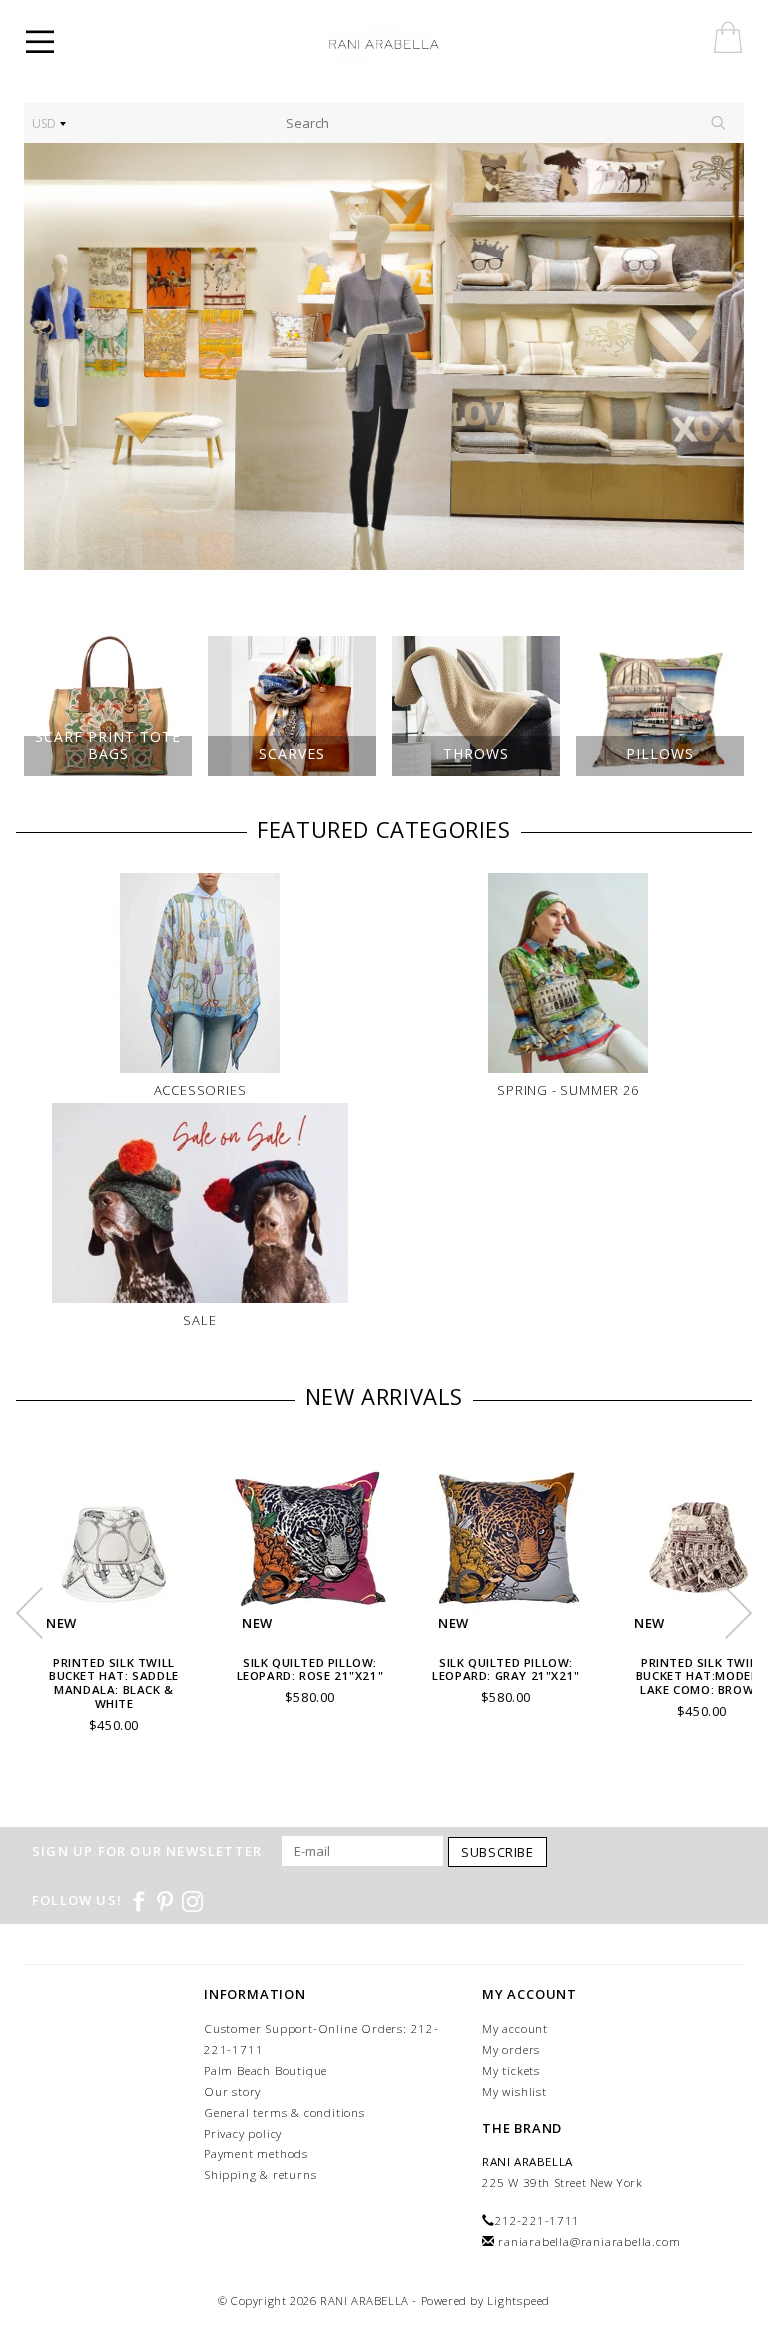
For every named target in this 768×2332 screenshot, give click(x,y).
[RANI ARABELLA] (412, 45)
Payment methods (256, 2153)
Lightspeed (518, 2300)
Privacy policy (243, 2133)
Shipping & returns (260, 2174)
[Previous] (49, 357)
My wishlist (514, 2091)
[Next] (718, 357)
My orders (511, 2049)
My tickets (511, 2070)
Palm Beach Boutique (265, 2070)
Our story (232, 2091)
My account (515, 2028)
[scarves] (384, 356)
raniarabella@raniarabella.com (589, 2241)
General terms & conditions (284, 2112)
